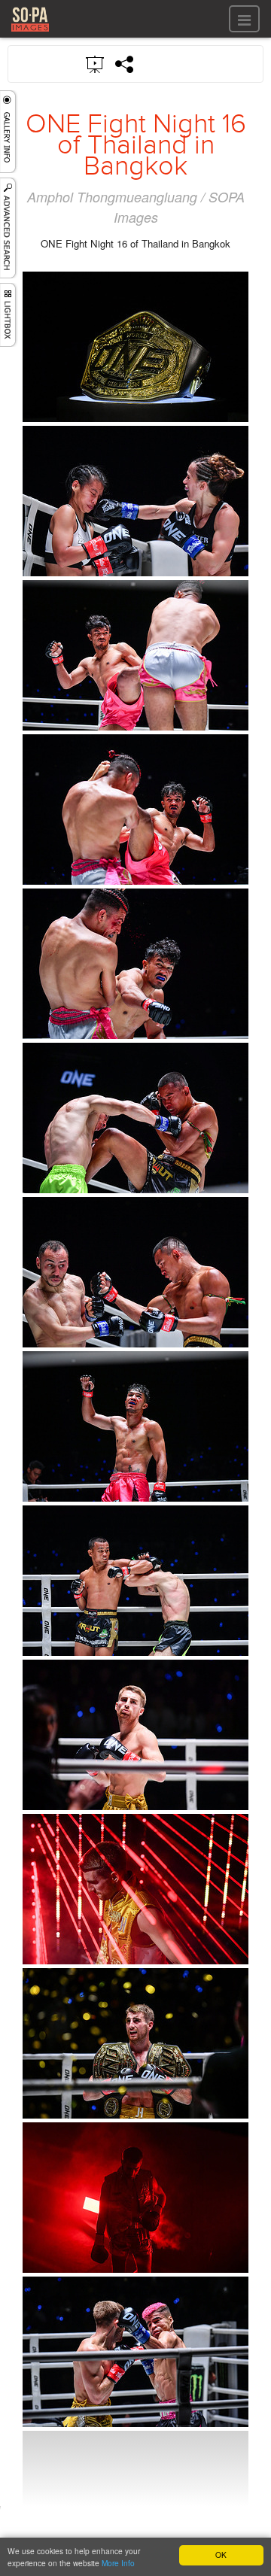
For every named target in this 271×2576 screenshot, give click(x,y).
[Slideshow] (96, 63)
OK (221, 2555)
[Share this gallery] (125, 64)
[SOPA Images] (30, 33)
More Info (118, 2563)
